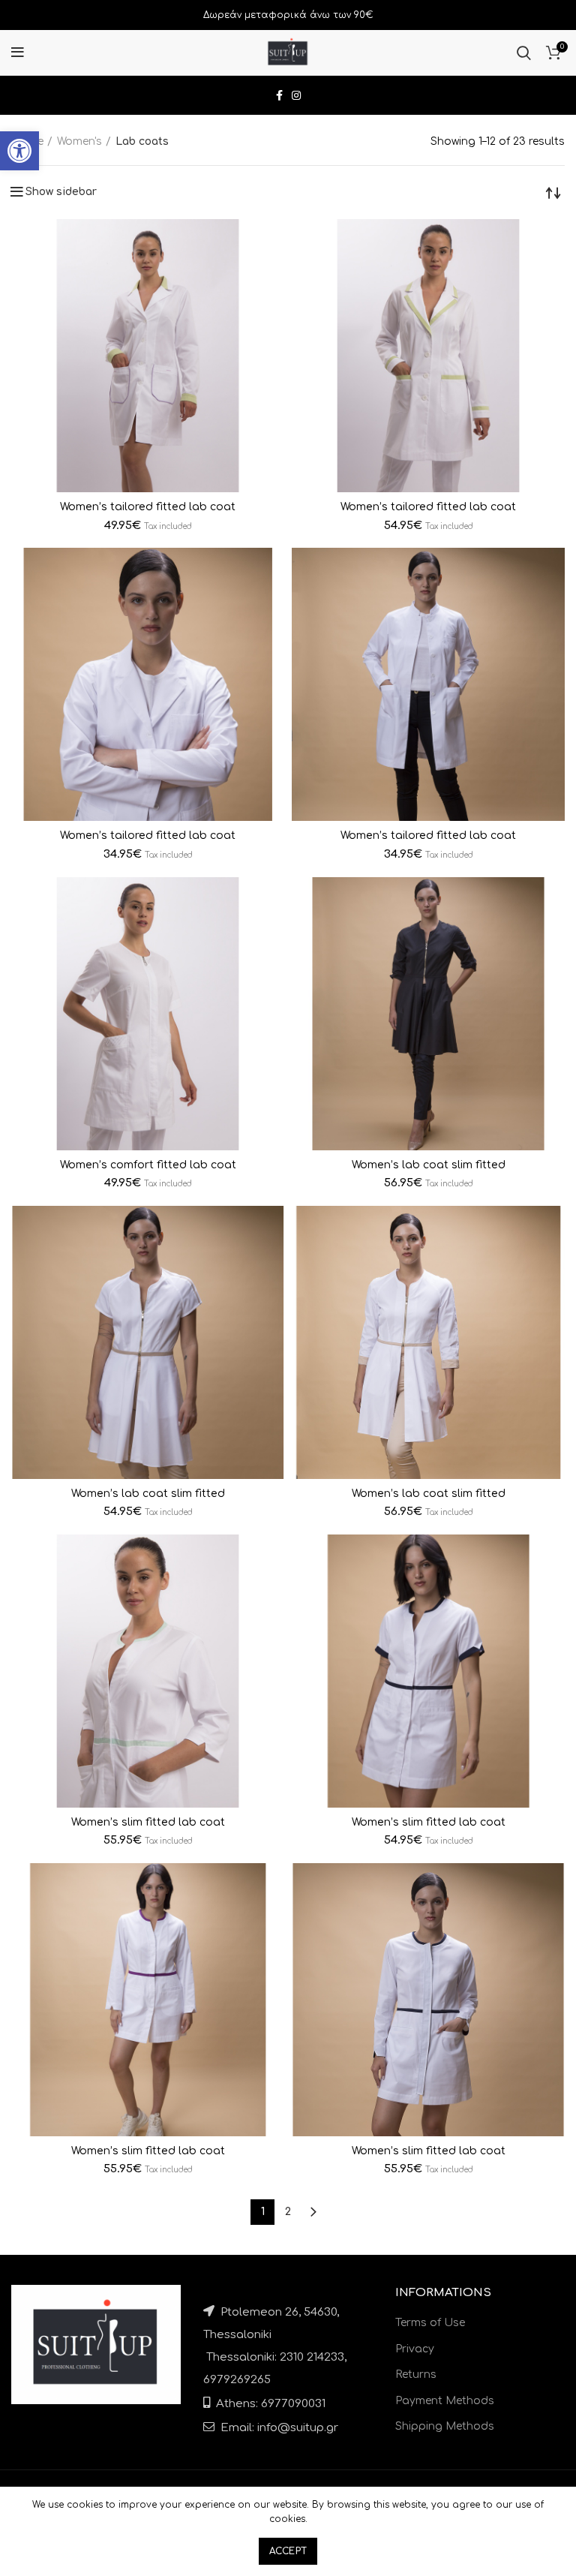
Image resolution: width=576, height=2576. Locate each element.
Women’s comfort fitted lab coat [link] (148, 1165)
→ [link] (313, 2212)
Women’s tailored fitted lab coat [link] (148, 507)
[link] (19, 151)
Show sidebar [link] (61, 192)
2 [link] (288, 2212)
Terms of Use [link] (430, 2323)
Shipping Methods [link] (445, 2426)
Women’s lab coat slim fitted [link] (429, 1165)
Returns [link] (416, 2375)
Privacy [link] (415, 2349)
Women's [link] (79, 141)
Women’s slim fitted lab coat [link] (148, 1822)
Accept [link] (288, 2551)
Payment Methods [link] (445, 2401)
